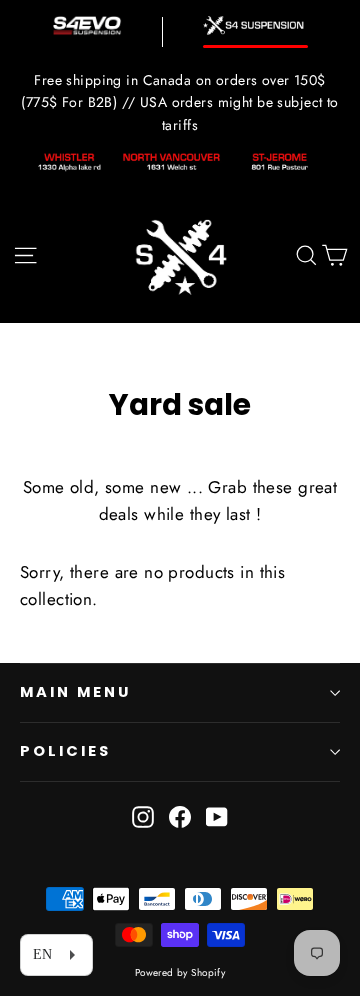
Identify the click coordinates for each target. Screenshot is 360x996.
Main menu (75, 692)
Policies (65, 751)
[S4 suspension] (255, 25)
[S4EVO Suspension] (87, 25)
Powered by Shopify (180, 972)
